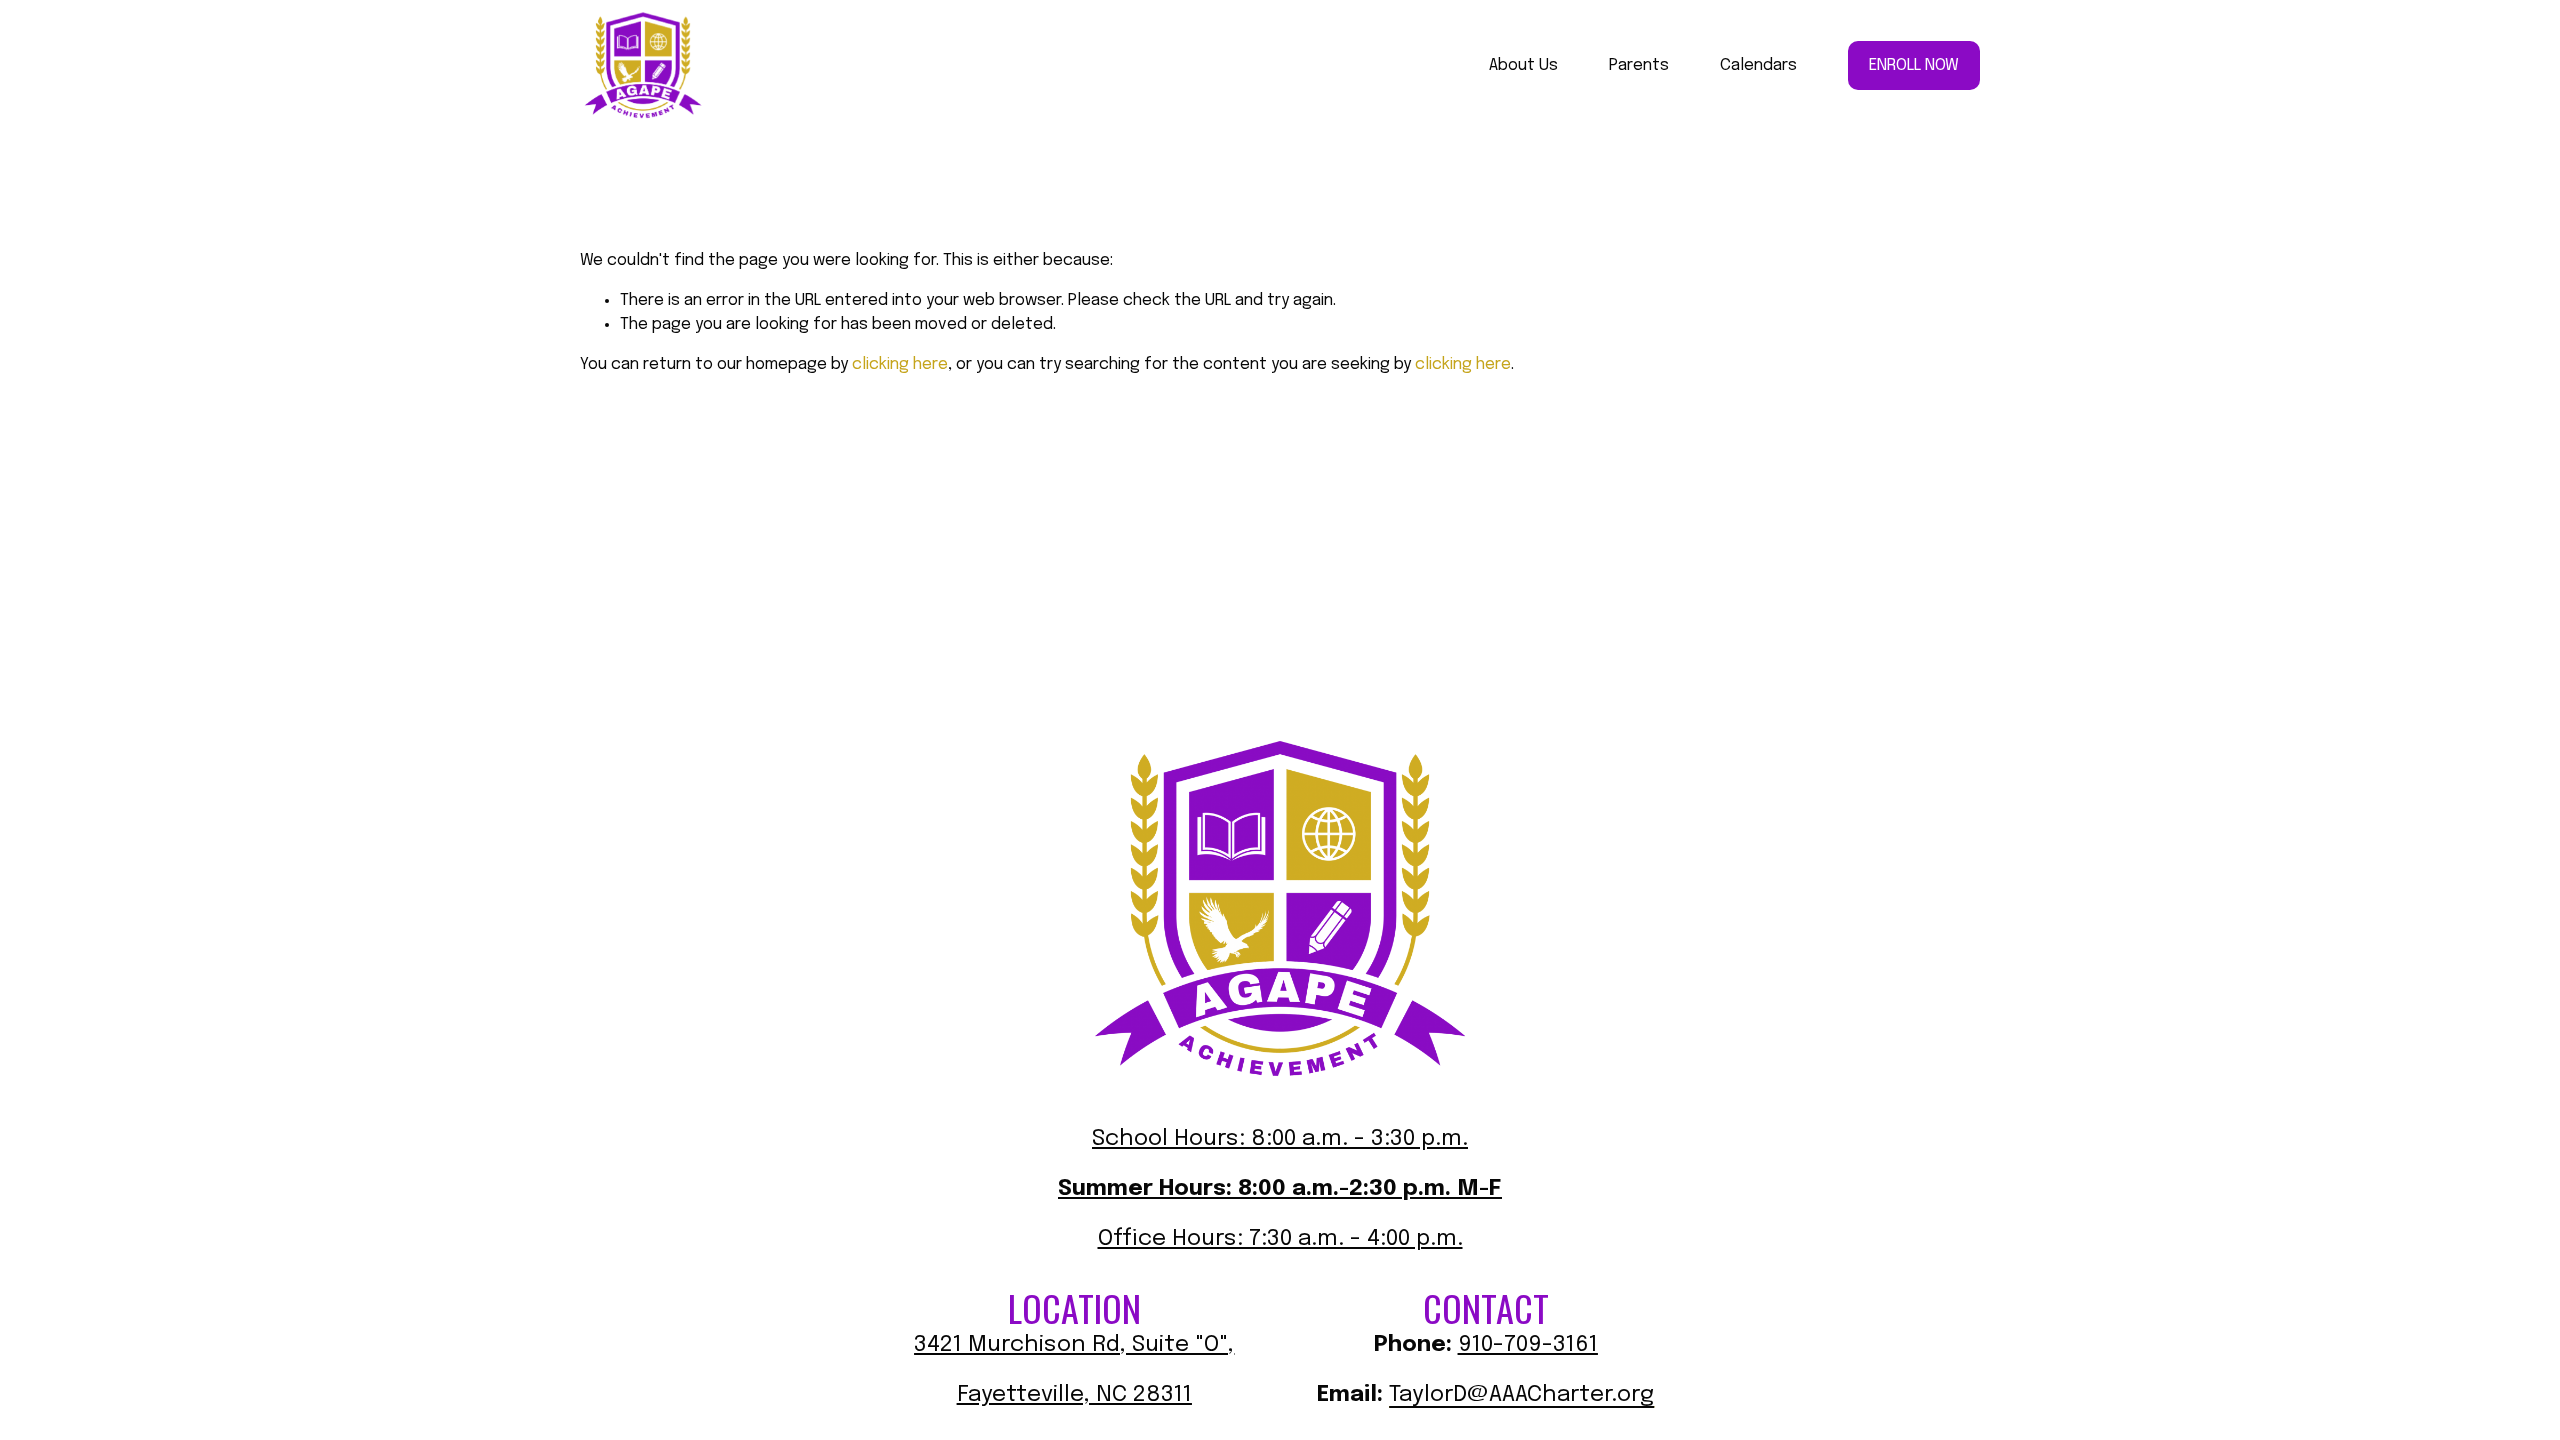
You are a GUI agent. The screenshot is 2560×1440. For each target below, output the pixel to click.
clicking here (900, 364)
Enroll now (1914, 65)
